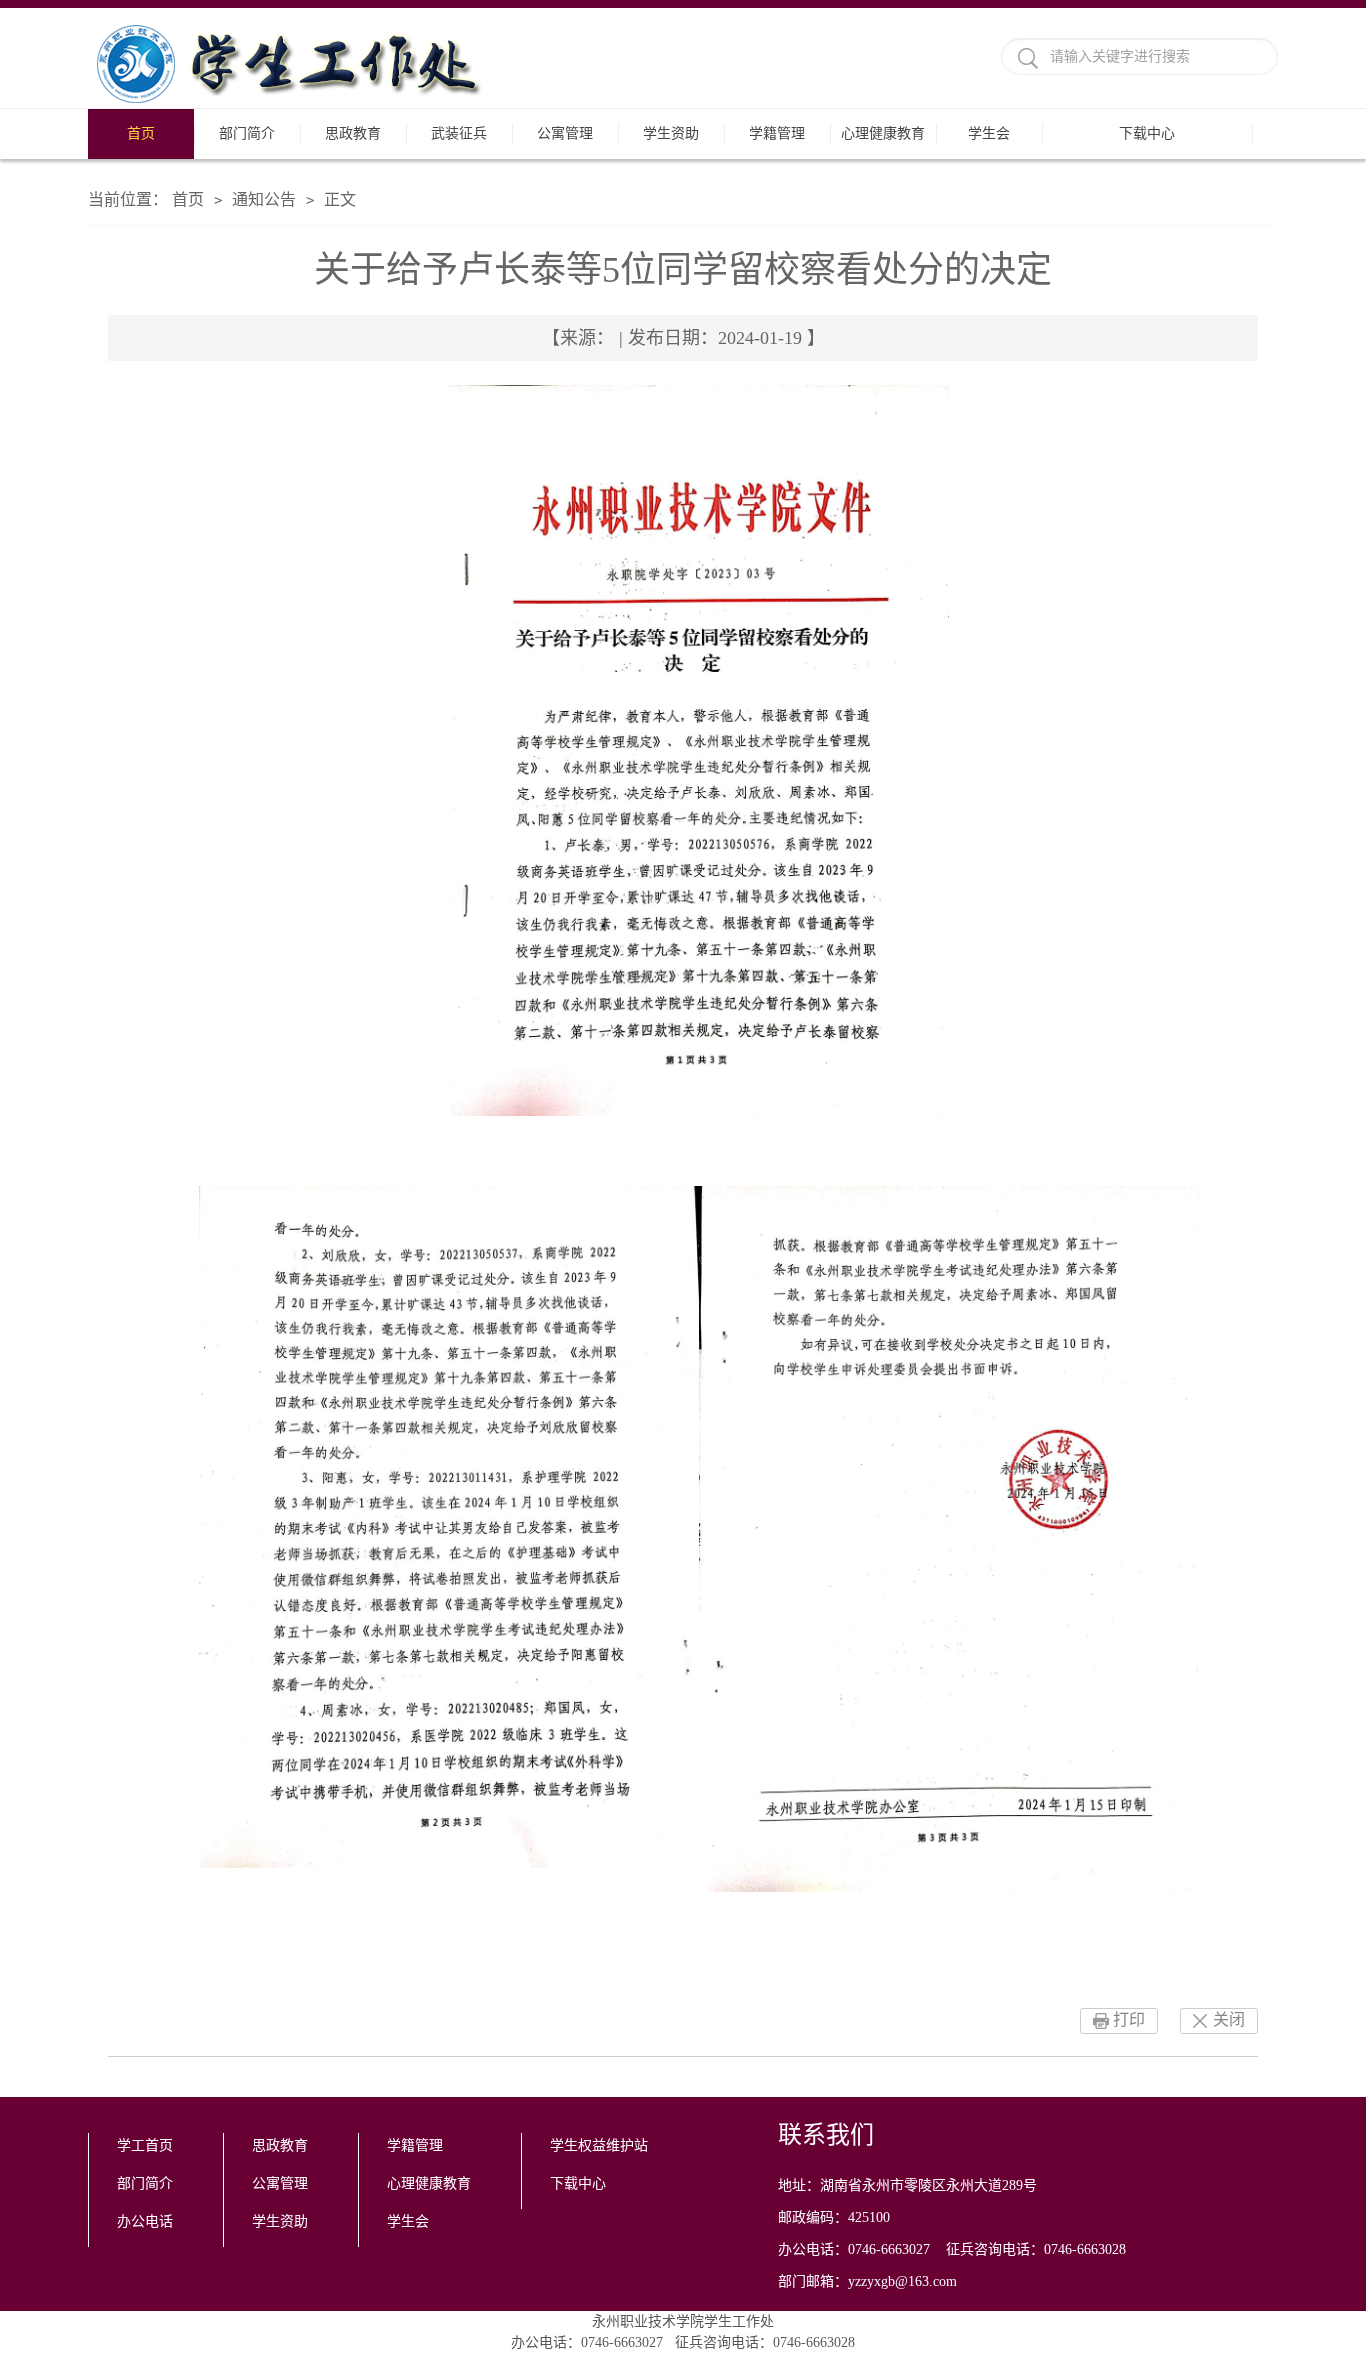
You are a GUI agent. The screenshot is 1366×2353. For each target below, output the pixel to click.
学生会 (989, 133)
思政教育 (353, 133)
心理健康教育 (883, 133)
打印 (1129, 2019)
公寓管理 (565, 133)
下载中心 (1147, 133)
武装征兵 (459, 133)
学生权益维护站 (599, 2145)
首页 (141, 133)
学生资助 (671, 133)
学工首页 (145, 2145)
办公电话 (145, 2221)
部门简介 (247, 133)
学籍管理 (777, 133)
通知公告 (264, 199)
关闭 (1229, 2019)
